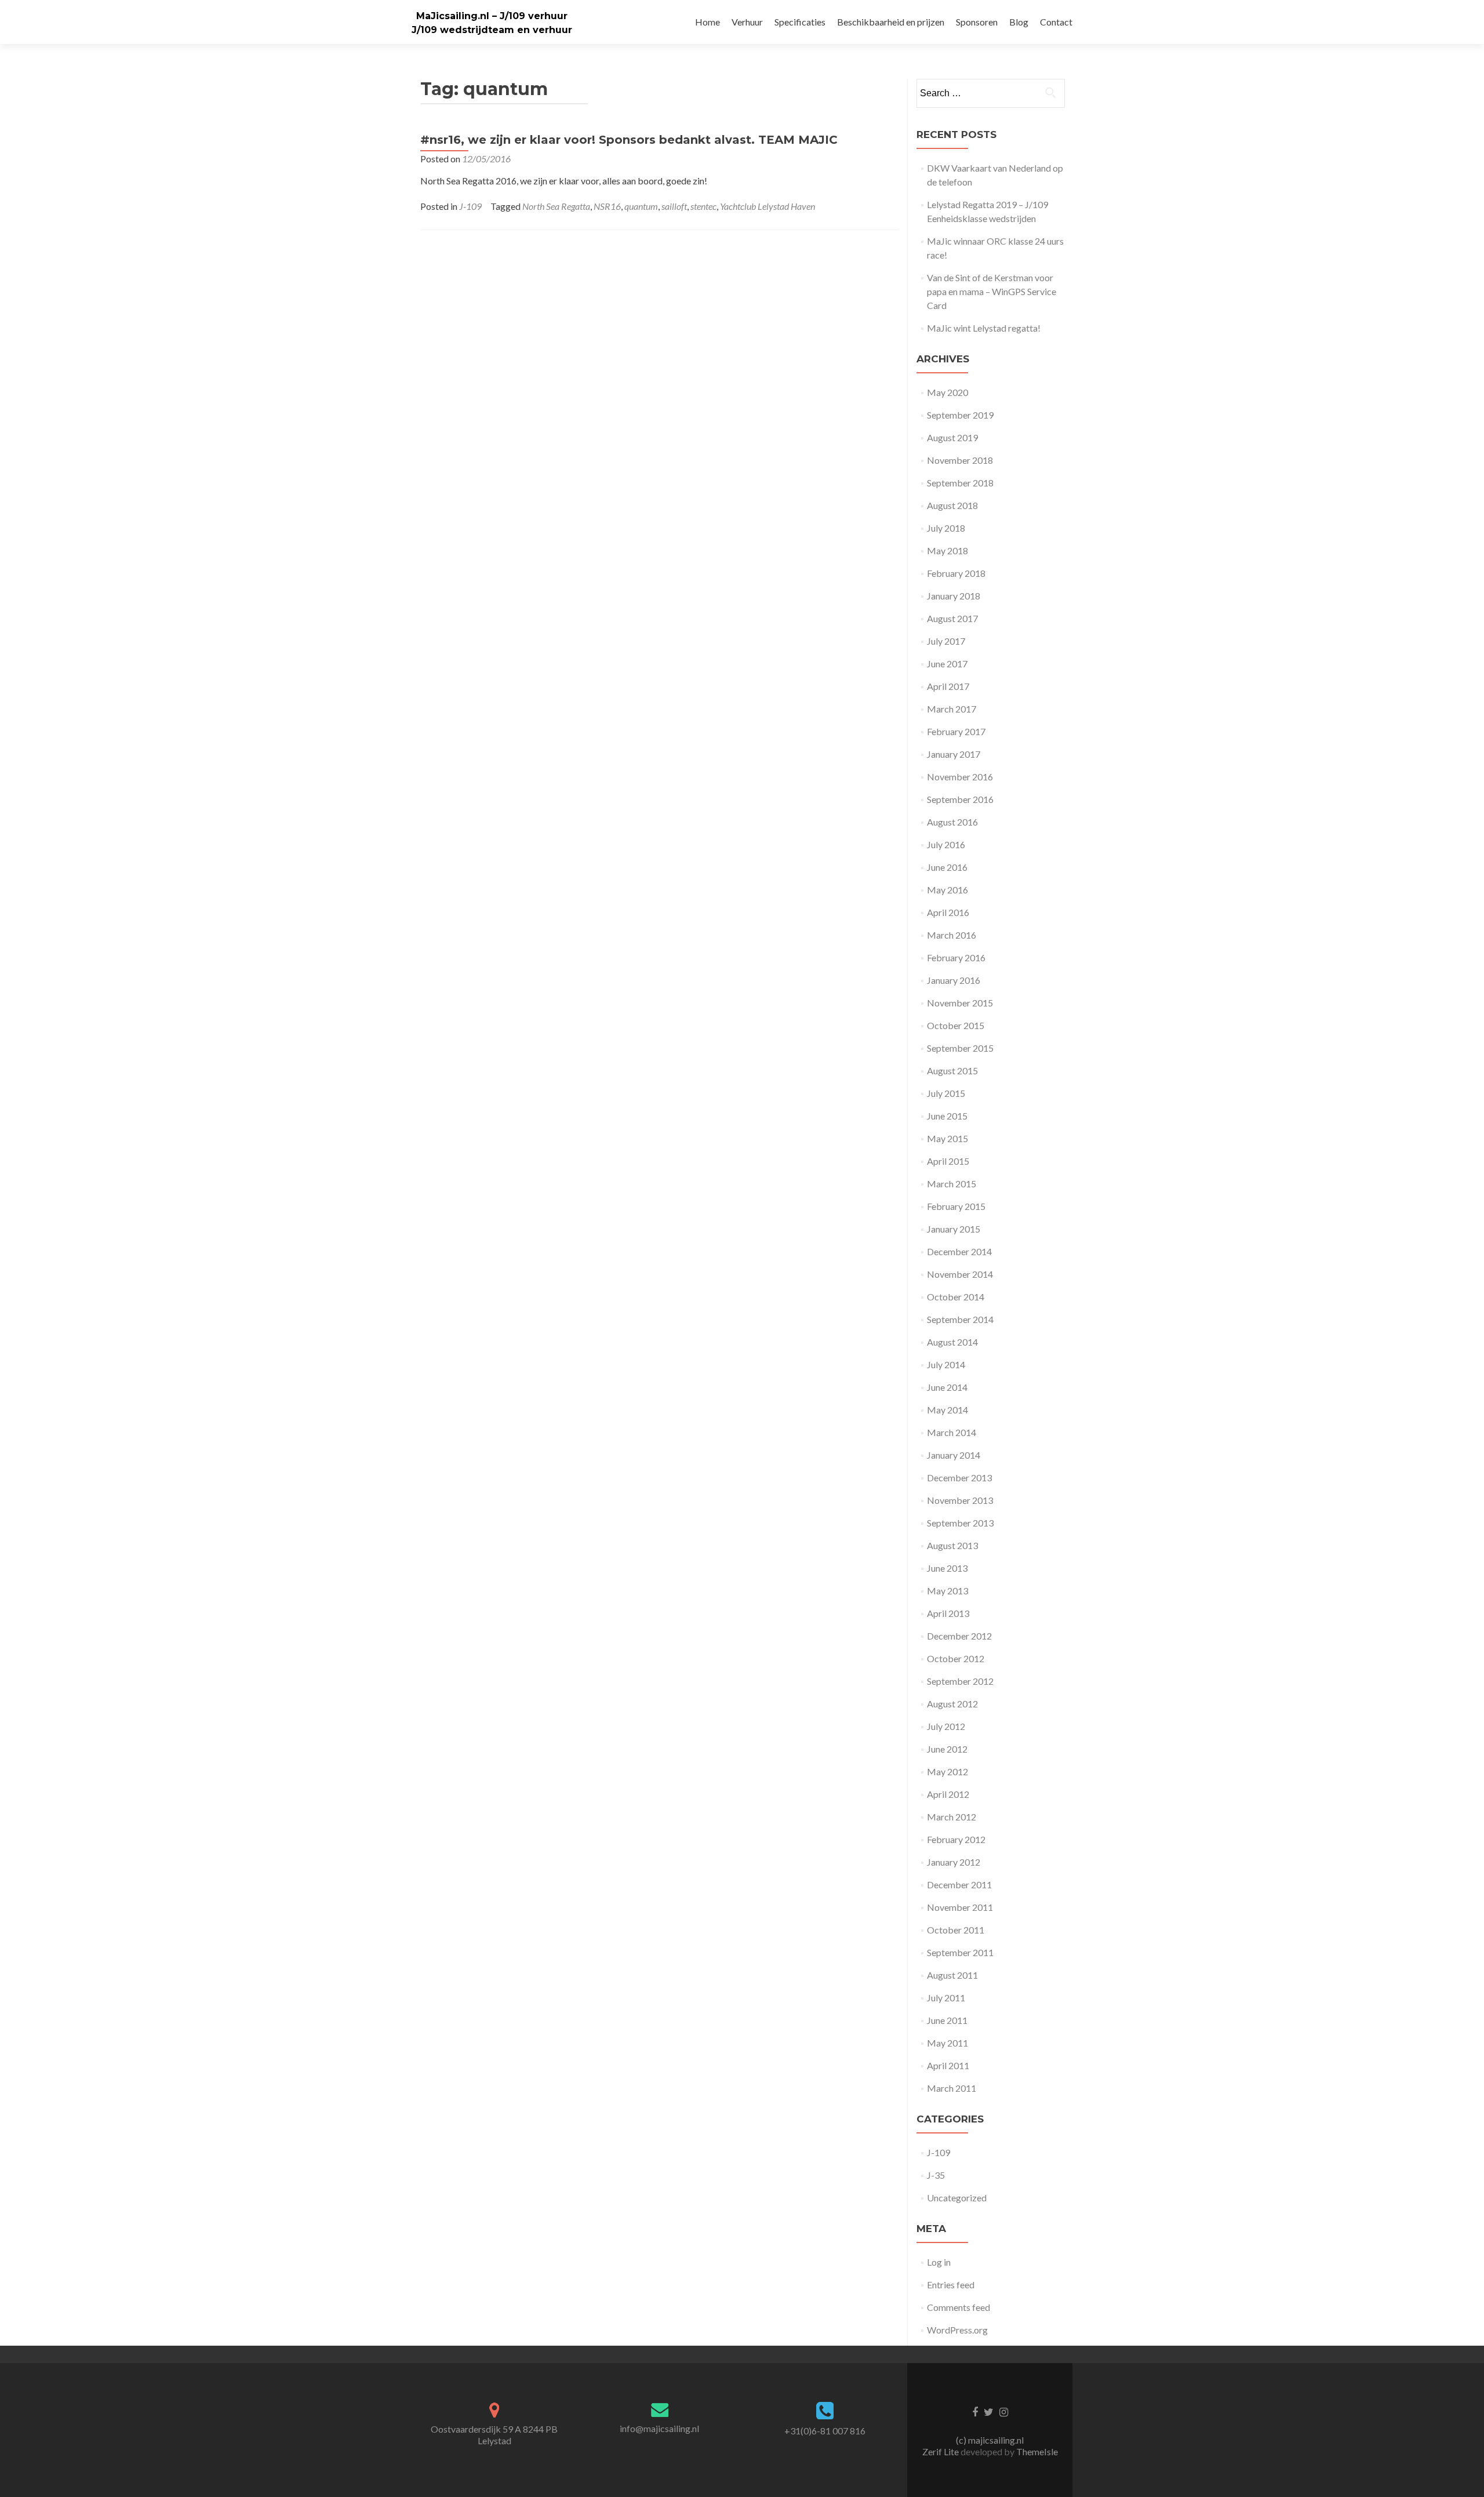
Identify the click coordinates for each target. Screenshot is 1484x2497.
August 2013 (952, 1545)
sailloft (674, 206)
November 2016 (960, 777)
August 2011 (952, 1975)
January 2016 (954, 980)
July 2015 (946, 1093)
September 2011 (960, 1952)
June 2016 (947, 867)
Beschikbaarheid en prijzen (891, 22)
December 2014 (959, 1251)
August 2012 (952, 1704)
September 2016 (960, 799)
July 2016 (946, 844)
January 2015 (954, 1229)
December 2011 (959, 1884)
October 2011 (956, 1930)
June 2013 (947, 1568)
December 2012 (959, 1636)
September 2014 (960, 1319)
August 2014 (952, 1342)
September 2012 (960, 1681)
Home (708, 22)
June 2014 (947, 1387)
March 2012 (952, 1817)
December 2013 (959, 1478)
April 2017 (948, 686)
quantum (641, 206)
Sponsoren (977, 22)
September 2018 (960, 483)
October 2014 (956, 1297)
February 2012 (956, 1839)
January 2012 (954, 1862)
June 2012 (947, 1749)
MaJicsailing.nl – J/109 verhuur (492, 16)
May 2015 (947, 1138)
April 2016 (948, 912)
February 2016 (956, 957)
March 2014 (952, 1432)
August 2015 (952, 1071)
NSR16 (607, 206)
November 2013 (960, 1500)
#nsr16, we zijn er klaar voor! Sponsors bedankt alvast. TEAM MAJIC (629, 140)
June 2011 (947, 2020)
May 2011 (947, 2043)
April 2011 (948, 2065)
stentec (703, 206)
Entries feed (951, 2285)
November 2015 (960, 1003)
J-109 (470, 206)
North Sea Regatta (556, 206)
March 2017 (952, 709)
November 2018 (960, 460)
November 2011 (960, 1907)
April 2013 (948, 1613)
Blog (1019, 22)
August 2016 (952, 822)
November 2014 (960, 1274)
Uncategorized (957, 2198)
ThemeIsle (1037, 2451)
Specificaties (800, 22)
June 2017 (947, 664)
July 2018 (946, 528)
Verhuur (747, 22)
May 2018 (947, 550)
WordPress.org (957, 2330)
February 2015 (956, 1206)
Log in (939, 2262)
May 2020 (947, 392)
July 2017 (946, 641)
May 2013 (947, 1591)
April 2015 (948, 1161)
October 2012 (956, 1658)
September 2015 (960, 1048)
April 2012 (948, 1794)
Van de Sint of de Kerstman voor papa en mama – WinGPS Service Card (992, 291)
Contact (1056, 22)
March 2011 (952, 2088)
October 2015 (956, 1025)
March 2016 (952, 935)
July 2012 (946, 1726)
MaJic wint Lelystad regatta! (984, 328)
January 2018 (954, 596)
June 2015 (947, 1116)
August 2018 (952, 505)
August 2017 (952, 618)
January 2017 (954, 754)
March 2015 (952, 1184)
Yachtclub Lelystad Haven (768, 206)
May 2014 (947, 1410)
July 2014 (946, 1364)
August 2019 (952, 437)
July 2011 (946, 1998)
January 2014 (954, 1455)
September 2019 (960, 415)
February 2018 (956, 573)
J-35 (936, 2175)
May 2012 (947, 1771)
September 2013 (960, 1523)
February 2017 (956, 731)
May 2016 (947, 890)
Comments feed (959, 2307)
